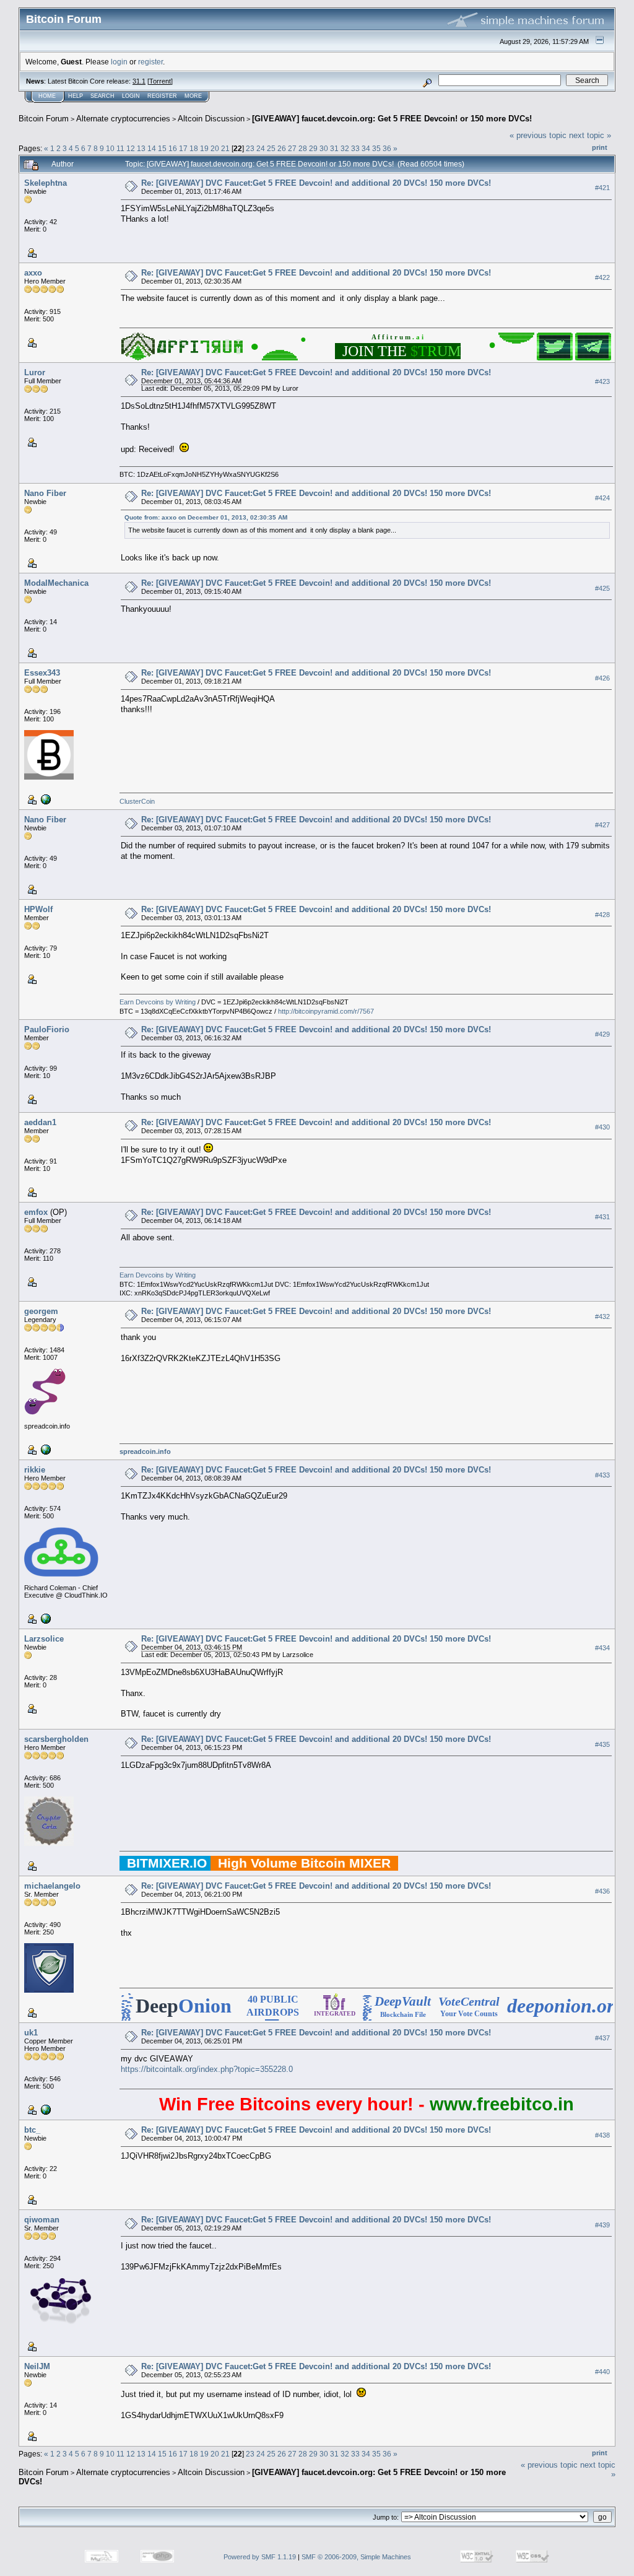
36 (387, 148)
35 (376, 148)
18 (194, 148)
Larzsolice (44, 1639)
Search (102, 96)
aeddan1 (40, 1122)
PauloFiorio (47, 1029)
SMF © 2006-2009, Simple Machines (356, 2557)
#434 (602, 1648)
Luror (35, 372)
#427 (602, 825)
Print (600, 147)
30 (324, 148)
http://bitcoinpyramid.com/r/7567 (326, 1011)
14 (152, 148)
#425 (602, 588)
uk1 (31, 2033)
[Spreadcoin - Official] (45, 1449)
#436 (602, 1891)
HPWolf (38, 909)
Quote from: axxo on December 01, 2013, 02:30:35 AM (206, 517)
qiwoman (42, 2220)
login (119, 62)
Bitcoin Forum (44, 119)
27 (292, 148)
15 (162, 148)
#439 (602, 2225)
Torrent (160, 81)
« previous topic (538, 135)
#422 (602, 277)
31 (334, 148)
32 (345, 148)
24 (261, 148)
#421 (602, 188)
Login (131, 96)
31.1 (139, 81)
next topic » (590, 135)
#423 (602, 381)
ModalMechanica (56, 583)
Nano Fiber (45, 493)
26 (282, 148)
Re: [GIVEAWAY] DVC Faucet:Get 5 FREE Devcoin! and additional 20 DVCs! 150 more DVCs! (316, 183)
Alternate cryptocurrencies (123, 119)
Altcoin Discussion (211, 119)
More (193, 96)
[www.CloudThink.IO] (45, 1618)
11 (120, 148)
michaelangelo (52, 1886)
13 (141, 148)
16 (173, 148)
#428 (602, 915)
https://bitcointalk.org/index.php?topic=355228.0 (207, 2069)
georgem (41, 1311)
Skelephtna (46, 183)
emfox (36, 1212)
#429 (602, 1034)
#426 (602, 678)
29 (313, 148)
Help (76, 96)
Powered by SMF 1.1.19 (260, 2557)
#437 (602, 2038)
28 (303, 148)
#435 (602, 1744)
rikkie (35, 1470)
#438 (602, 2135)
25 (271, 148)
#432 (602, 1316)
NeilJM (37, 2366)
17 (183, 148)
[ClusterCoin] (45, 799)
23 (250, 148)
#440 (602, 2372)
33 (355, 148)
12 (131, 148)
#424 (602, 498)
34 (366, 148)
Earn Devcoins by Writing (158, 1002)
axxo (33, 273)
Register (162, 96)
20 (215, 148)
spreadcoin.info (145, 1451)
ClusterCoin (137, 801)
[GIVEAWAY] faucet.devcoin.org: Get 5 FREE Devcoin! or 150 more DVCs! (392, 119)
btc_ (32, 2130)
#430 (602, 1128)
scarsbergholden (56, 1739)
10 (110, 148)
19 (204, 148)
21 (225, 148)
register (150, 62)
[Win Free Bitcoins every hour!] (45, 2109)
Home (47, 96)
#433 (602, 1475)
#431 (602, 1217)
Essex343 (42, 673)
